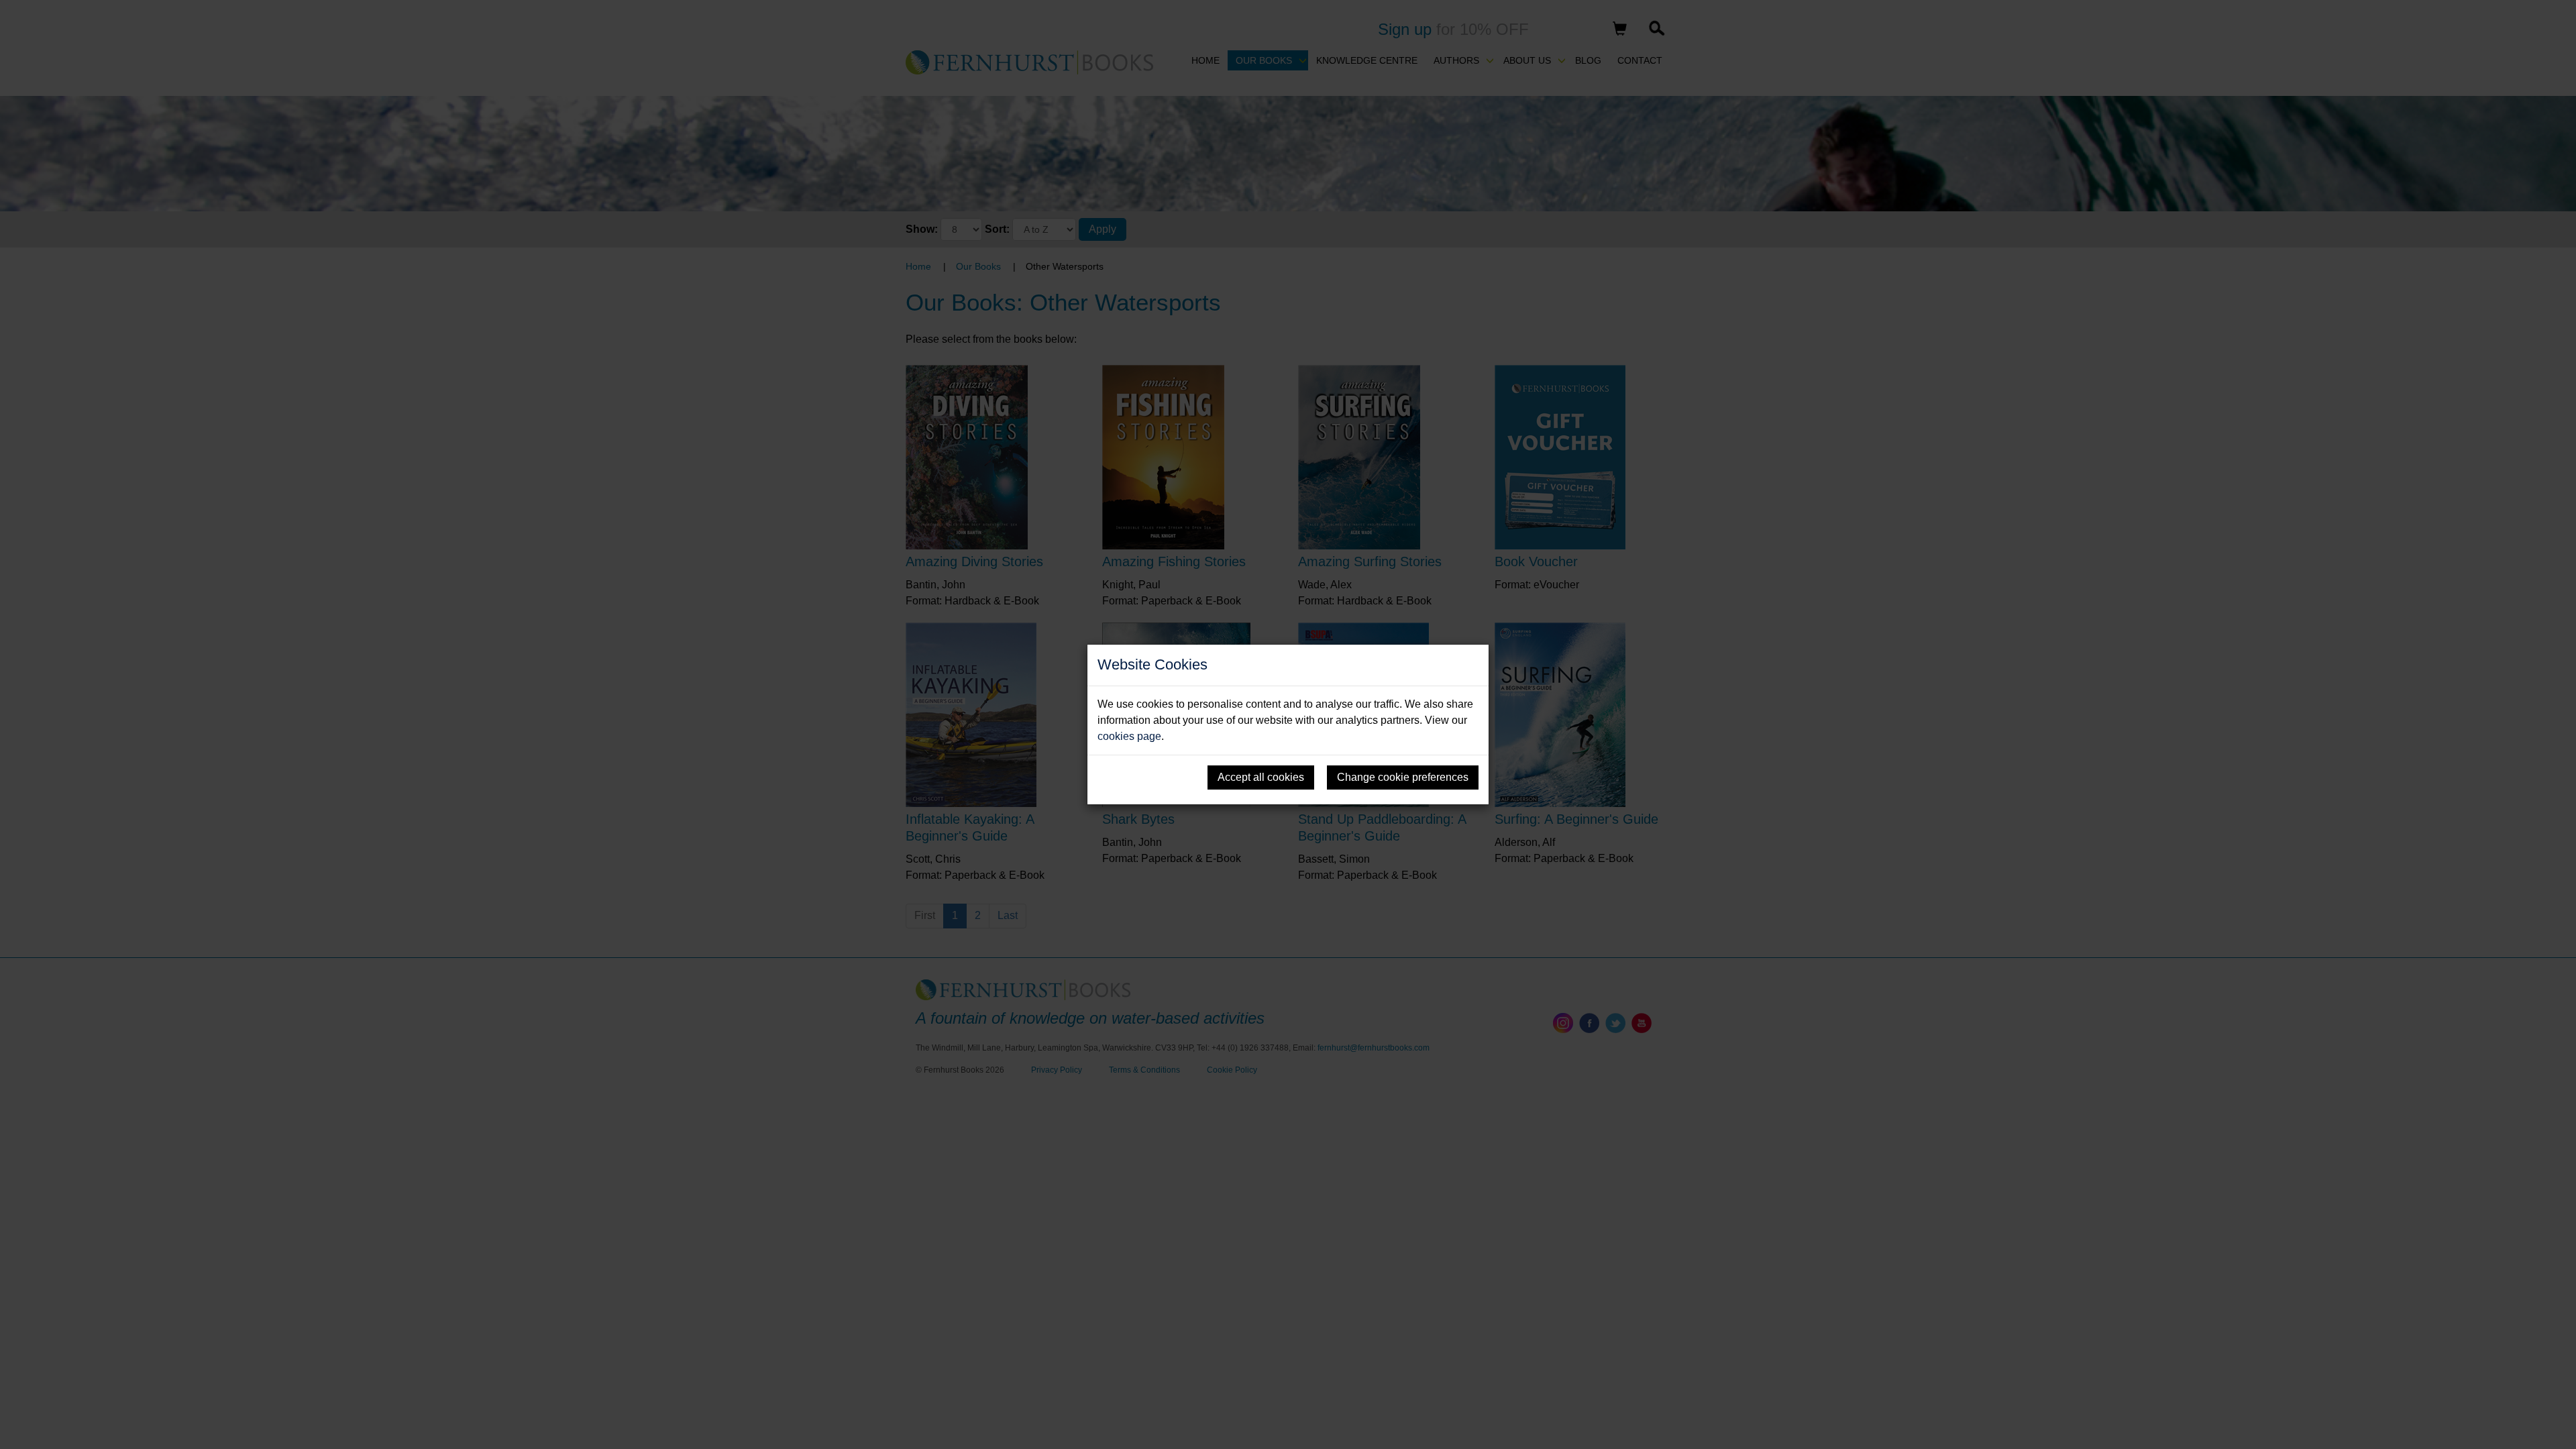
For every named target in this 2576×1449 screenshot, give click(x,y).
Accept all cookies (1261, 777)
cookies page (1129, 736)
